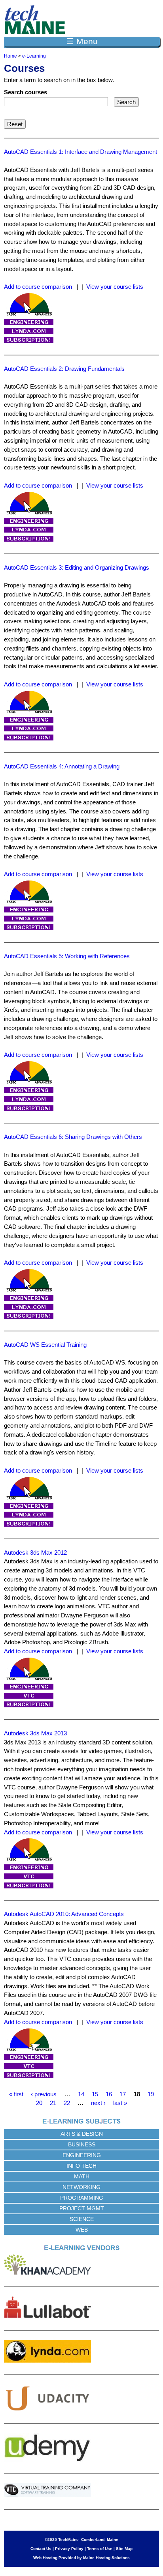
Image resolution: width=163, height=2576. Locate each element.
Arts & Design (82, 2134)
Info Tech (81, 2166)
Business (82, 2144)
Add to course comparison (38, 287)
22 (67, 2103)
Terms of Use (100, 2549)
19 (151, 2094)
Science (82, 2219)
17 (123, 2094)
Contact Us (41, 2549)
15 (95, 2094)
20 (39, 2103)
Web (82, 2230)
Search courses (26, 92)
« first (16, 2094)
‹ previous (44, 2094)
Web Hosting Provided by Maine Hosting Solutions (81, 2558)
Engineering (82, 2155)
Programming (82, 2198)
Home (10, 56)
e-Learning (34, 56)
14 (81, 2094)
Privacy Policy (69, 2549)
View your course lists (115, 287)
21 (53, 2103)
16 (109, 2094)
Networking (81, 2187)
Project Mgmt (82, 2208)
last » (120, 2103)
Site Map (124, 2549)
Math (82, 2176)
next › (98, 2103)
